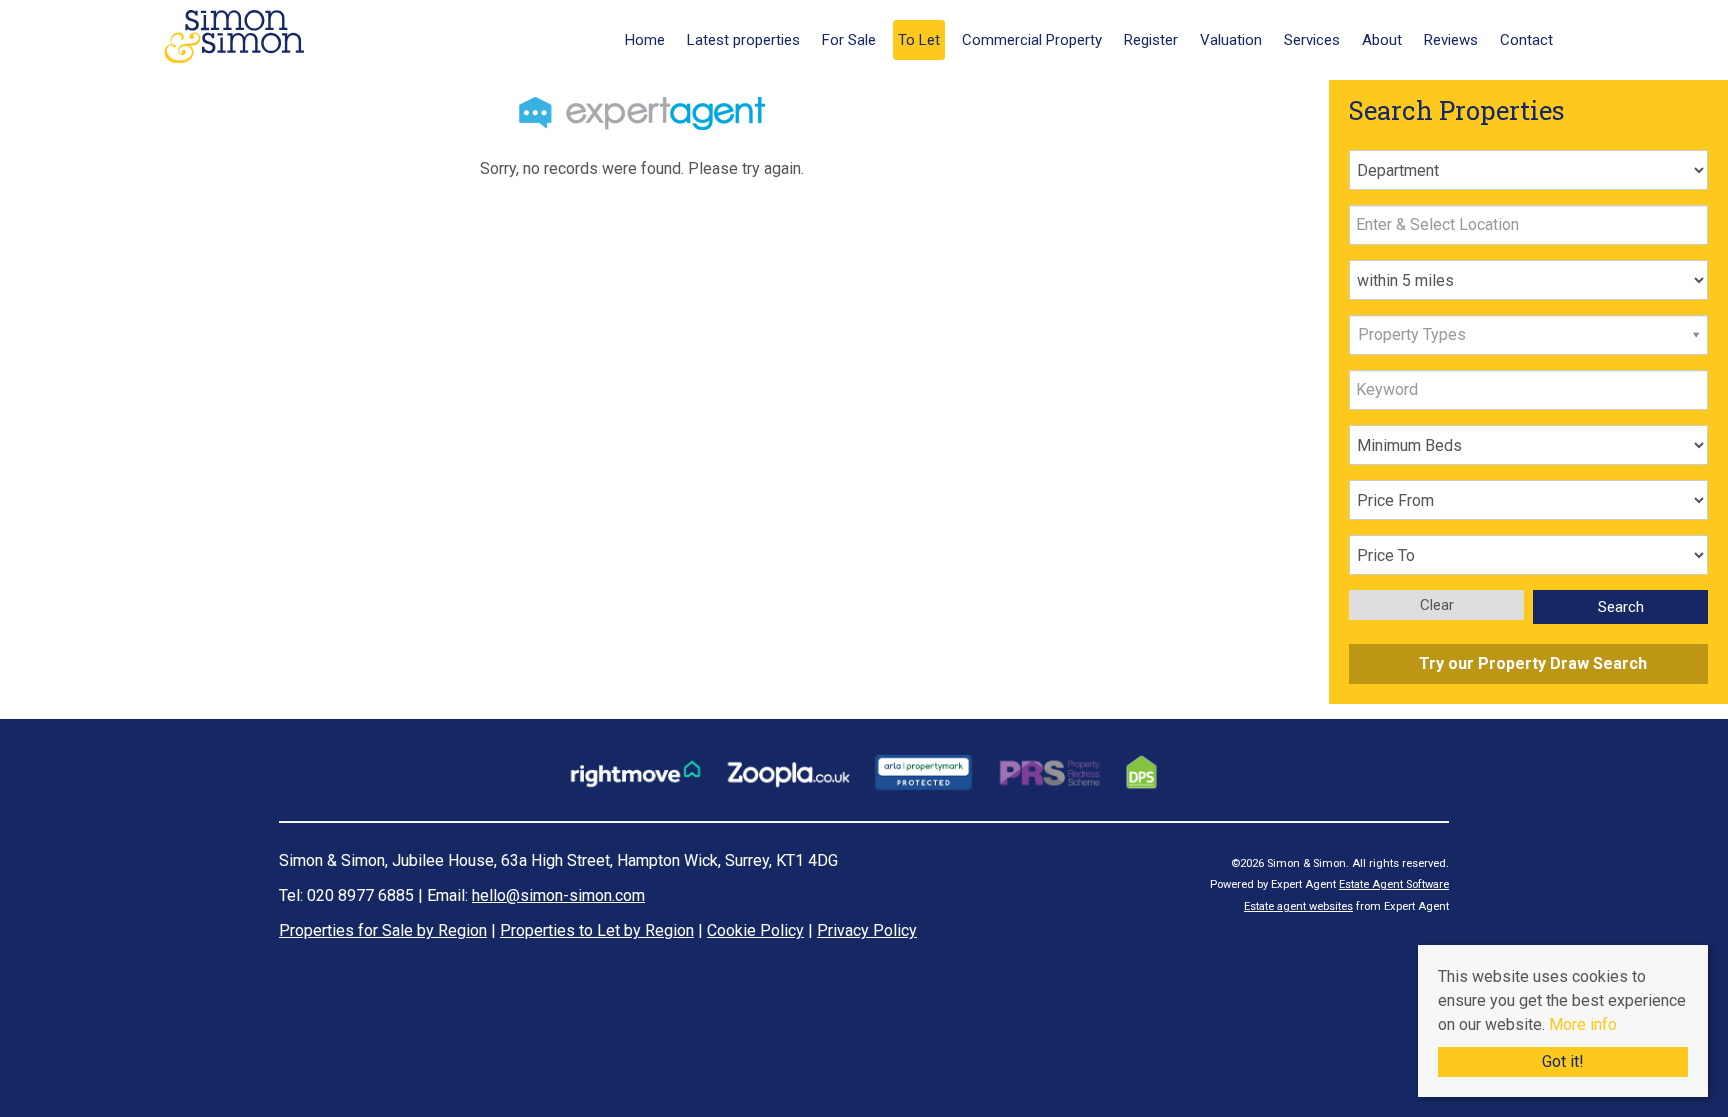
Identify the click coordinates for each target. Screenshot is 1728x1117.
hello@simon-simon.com (558, 895)
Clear (1437, 605)
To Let (919, 40)
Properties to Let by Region (597, 930)
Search (1621, 607)
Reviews (1451, 40)
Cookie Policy (755, 930)
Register (1151, 40)
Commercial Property (1032, 40)
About (1382, 40)
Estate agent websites (1298, 906)
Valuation (1231, 40)
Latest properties (743, 40)
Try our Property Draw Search (1529, 663)
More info (1583, 1024)
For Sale (849, 40)
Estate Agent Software (1394, 884)
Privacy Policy (867, 930)
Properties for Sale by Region (383, 930)
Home (645, 40)
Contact (1526, 40)
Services (1312, 40)
